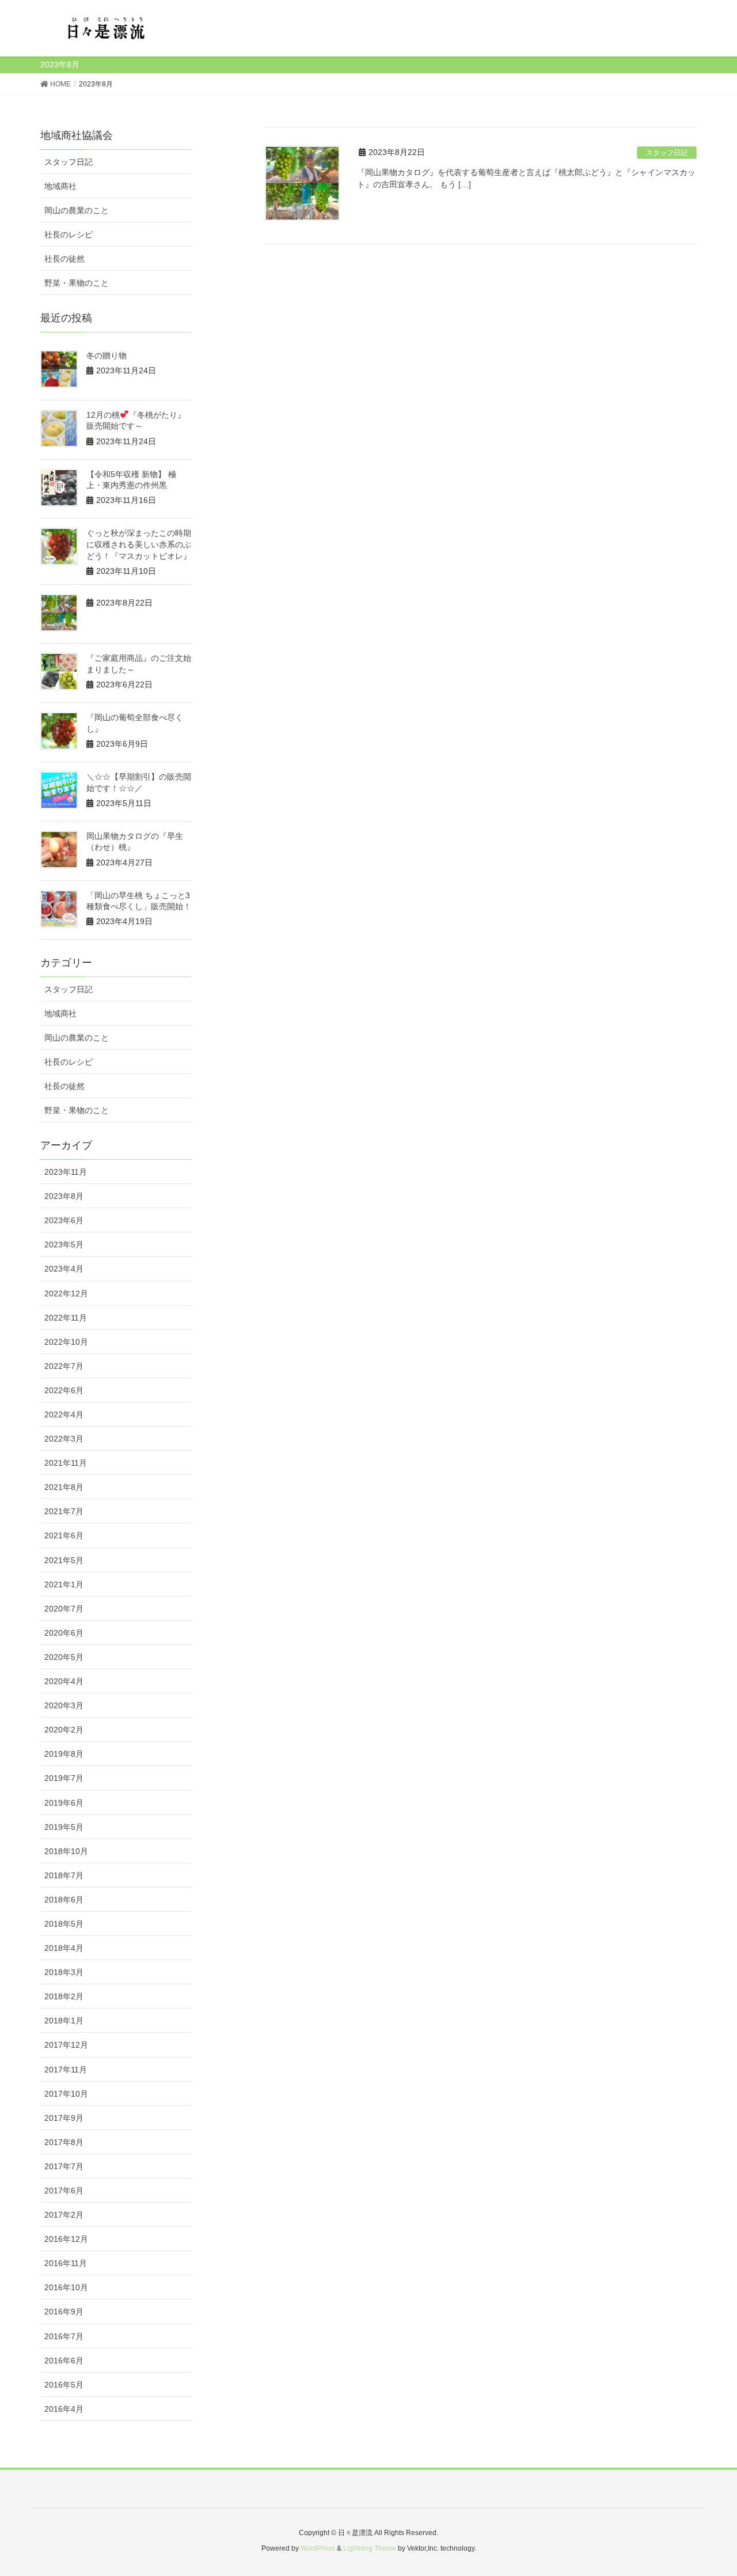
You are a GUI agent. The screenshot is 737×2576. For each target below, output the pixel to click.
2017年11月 (66, 2070)
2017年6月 (64, 2191)
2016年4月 (64, 2409)
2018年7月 (64, 1875)
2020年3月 (64, 1705)
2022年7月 (64, 1366)
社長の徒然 (64, 259)
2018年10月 (66, 1851)
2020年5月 (64, 1657)
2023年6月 (64, 1220)
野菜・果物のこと (77, 283)
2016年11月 (66, 2263)
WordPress (318, 2548)
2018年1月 (64, 2021)
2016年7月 (64, 2336)
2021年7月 (64, 1511)
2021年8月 (64, 1487)
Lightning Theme (370, 2548)
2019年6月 (64, 1803)
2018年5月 (64, 1924)
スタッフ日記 (667, 153)
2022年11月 (66, 1318)
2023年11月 (66, 1172)
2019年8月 (64, 1754)
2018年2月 (64, 1996)
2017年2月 (64, 2215)
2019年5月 (64, 1827)
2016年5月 (64, 2385)
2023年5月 (64, 1245)
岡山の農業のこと (77, 210)
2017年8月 (64, 2142)
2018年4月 (64, 1948)
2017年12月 (66, 2045)
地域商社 (60, 186)
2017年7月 (64, 2166)
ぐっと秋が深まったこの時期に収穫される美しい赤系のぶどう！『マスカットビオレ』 (139, 544)
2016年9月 (64, 2312)
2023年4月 (64, 1269)
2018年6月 (64, 1900)
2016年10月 (66, 2287)
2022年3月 (64, 1439)
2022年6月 (64, 1390)
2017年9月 (64, 2118)
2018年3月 (64, 1972)
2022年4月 (64, 1414)
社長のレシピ (69, 234)
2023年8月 (64, 1196)
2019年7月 (64, 1778)
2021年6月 (64, 1535)
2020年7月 (64, 1609)
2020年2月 (64, 1730)
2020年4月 (64, 1681)
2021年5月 (64, 1560)
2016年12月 (66, 2239)
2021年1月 (64, 1584)
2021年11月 (66, 1463)
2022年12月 (66, 1293)
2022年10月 (66, 1342)
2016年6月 (64, 2361)
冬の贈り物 (107, 355)
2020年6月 (64, 1633)
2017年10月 (66, 2094)
